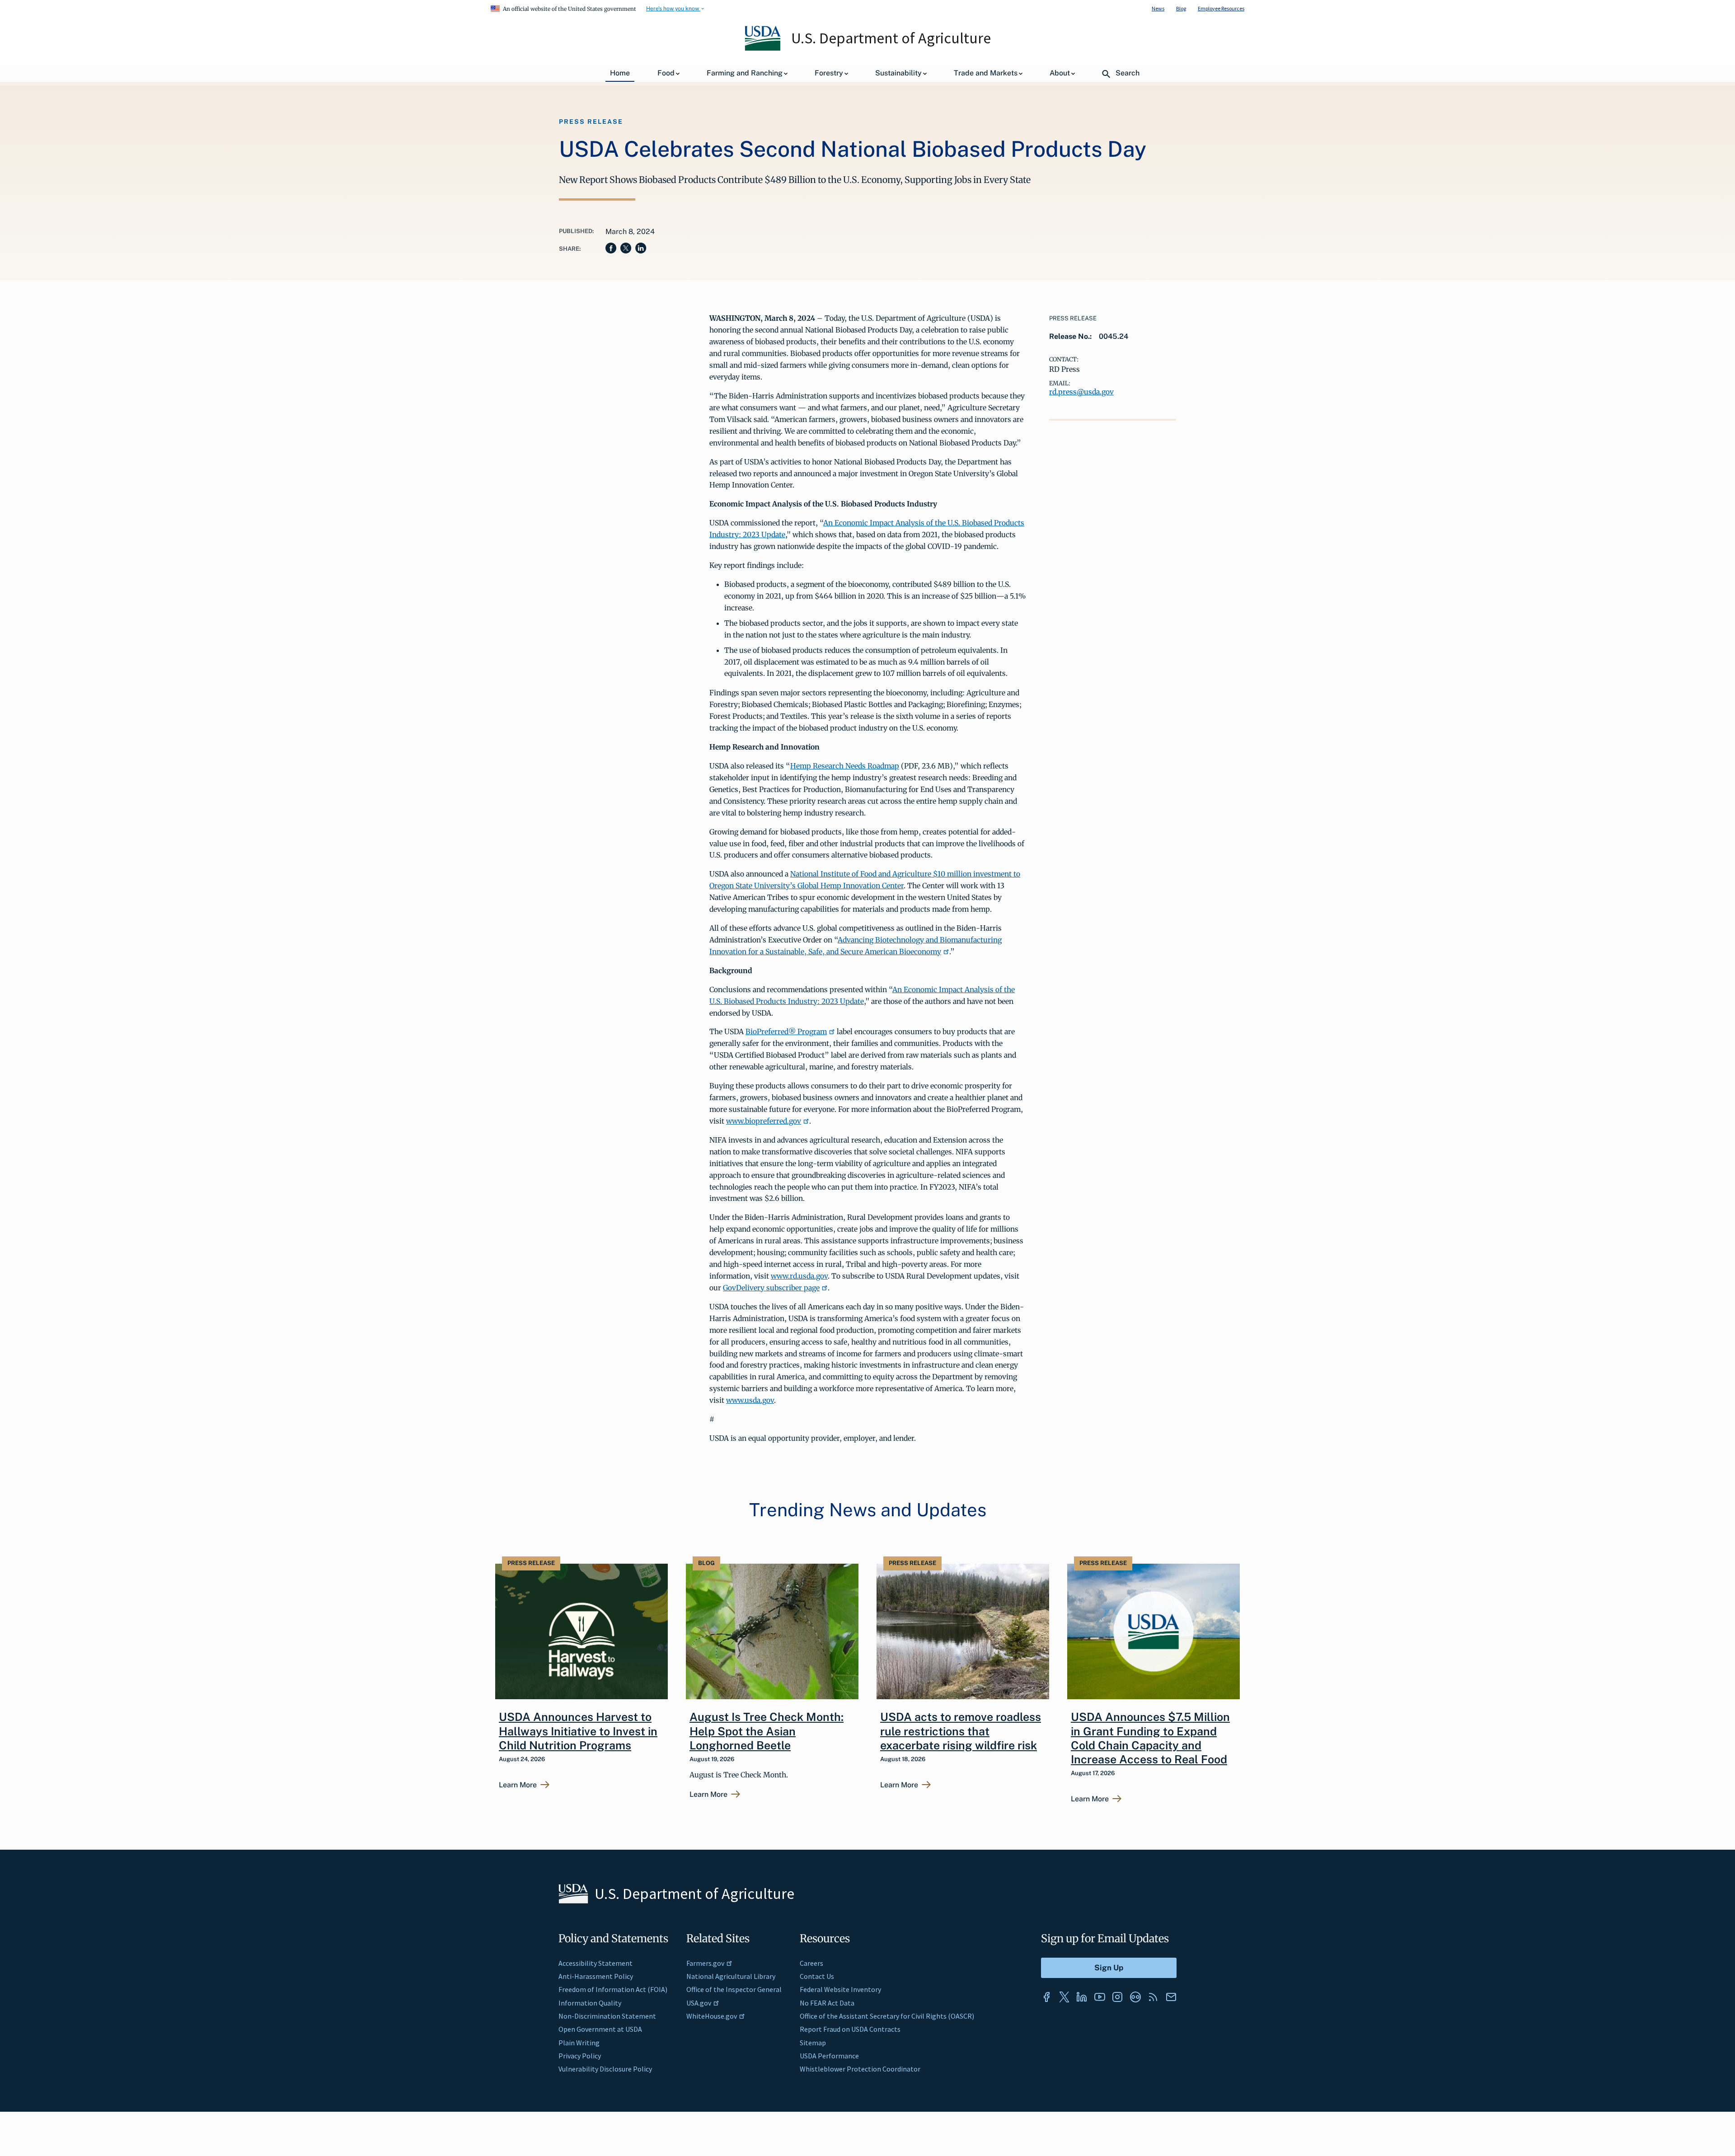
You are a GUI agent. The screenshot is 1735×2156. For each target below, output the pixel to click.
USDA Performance (829, 2056)
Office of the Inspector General (734, 1989)
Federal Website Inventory (840, 1989)
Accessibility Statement (596, 1963)
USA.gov (699, 2003)
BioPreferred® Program (786, 1031)
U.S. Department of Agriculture (891, 38)
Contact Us (817, 1976)
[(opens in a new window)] (1046, 1997)
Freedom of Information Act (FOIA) (613, 1989)
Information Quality (590, 2003)
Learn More (518, 1785)
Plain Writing (579, 2043)
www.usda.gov (750, 1400)
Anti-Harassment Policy (596, 1976)
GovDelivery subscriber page (771, 1288)
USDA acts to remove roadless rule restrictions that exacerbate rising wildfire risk (961, 1731)
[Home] (763, 48)
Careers (811, 1963)
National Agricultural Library (731, 1976)
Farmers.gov (705, 1963)
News (1158, 8)
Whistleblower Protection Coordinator (860, 2069)
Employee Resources (1221, 8)
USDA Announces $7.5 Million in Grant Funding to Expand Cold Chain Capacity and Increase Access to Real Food (1150, 1738)
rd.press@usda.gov (1081, 392)
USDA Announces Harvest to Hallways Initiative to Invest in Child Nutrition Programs (578, 1731)
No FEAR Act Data (827, 2003)
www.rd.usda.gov (799, 1276)
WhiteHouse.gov (712, 2016)
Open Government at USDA (600, 2029)
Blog (1181, 8)
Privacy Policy (580, 2056)
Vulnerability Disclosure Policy (605, 2069)
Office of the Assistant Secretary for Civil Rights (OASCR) (887, 2016)
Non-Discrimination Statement (607, 2016)
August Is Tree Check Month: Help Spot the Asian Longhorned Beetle (767, 1731)
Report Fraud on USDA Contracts (850, 2029)
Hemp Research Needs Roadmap (845, 766)
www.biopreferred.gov (764, 1121)
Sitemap (813, 2043)
